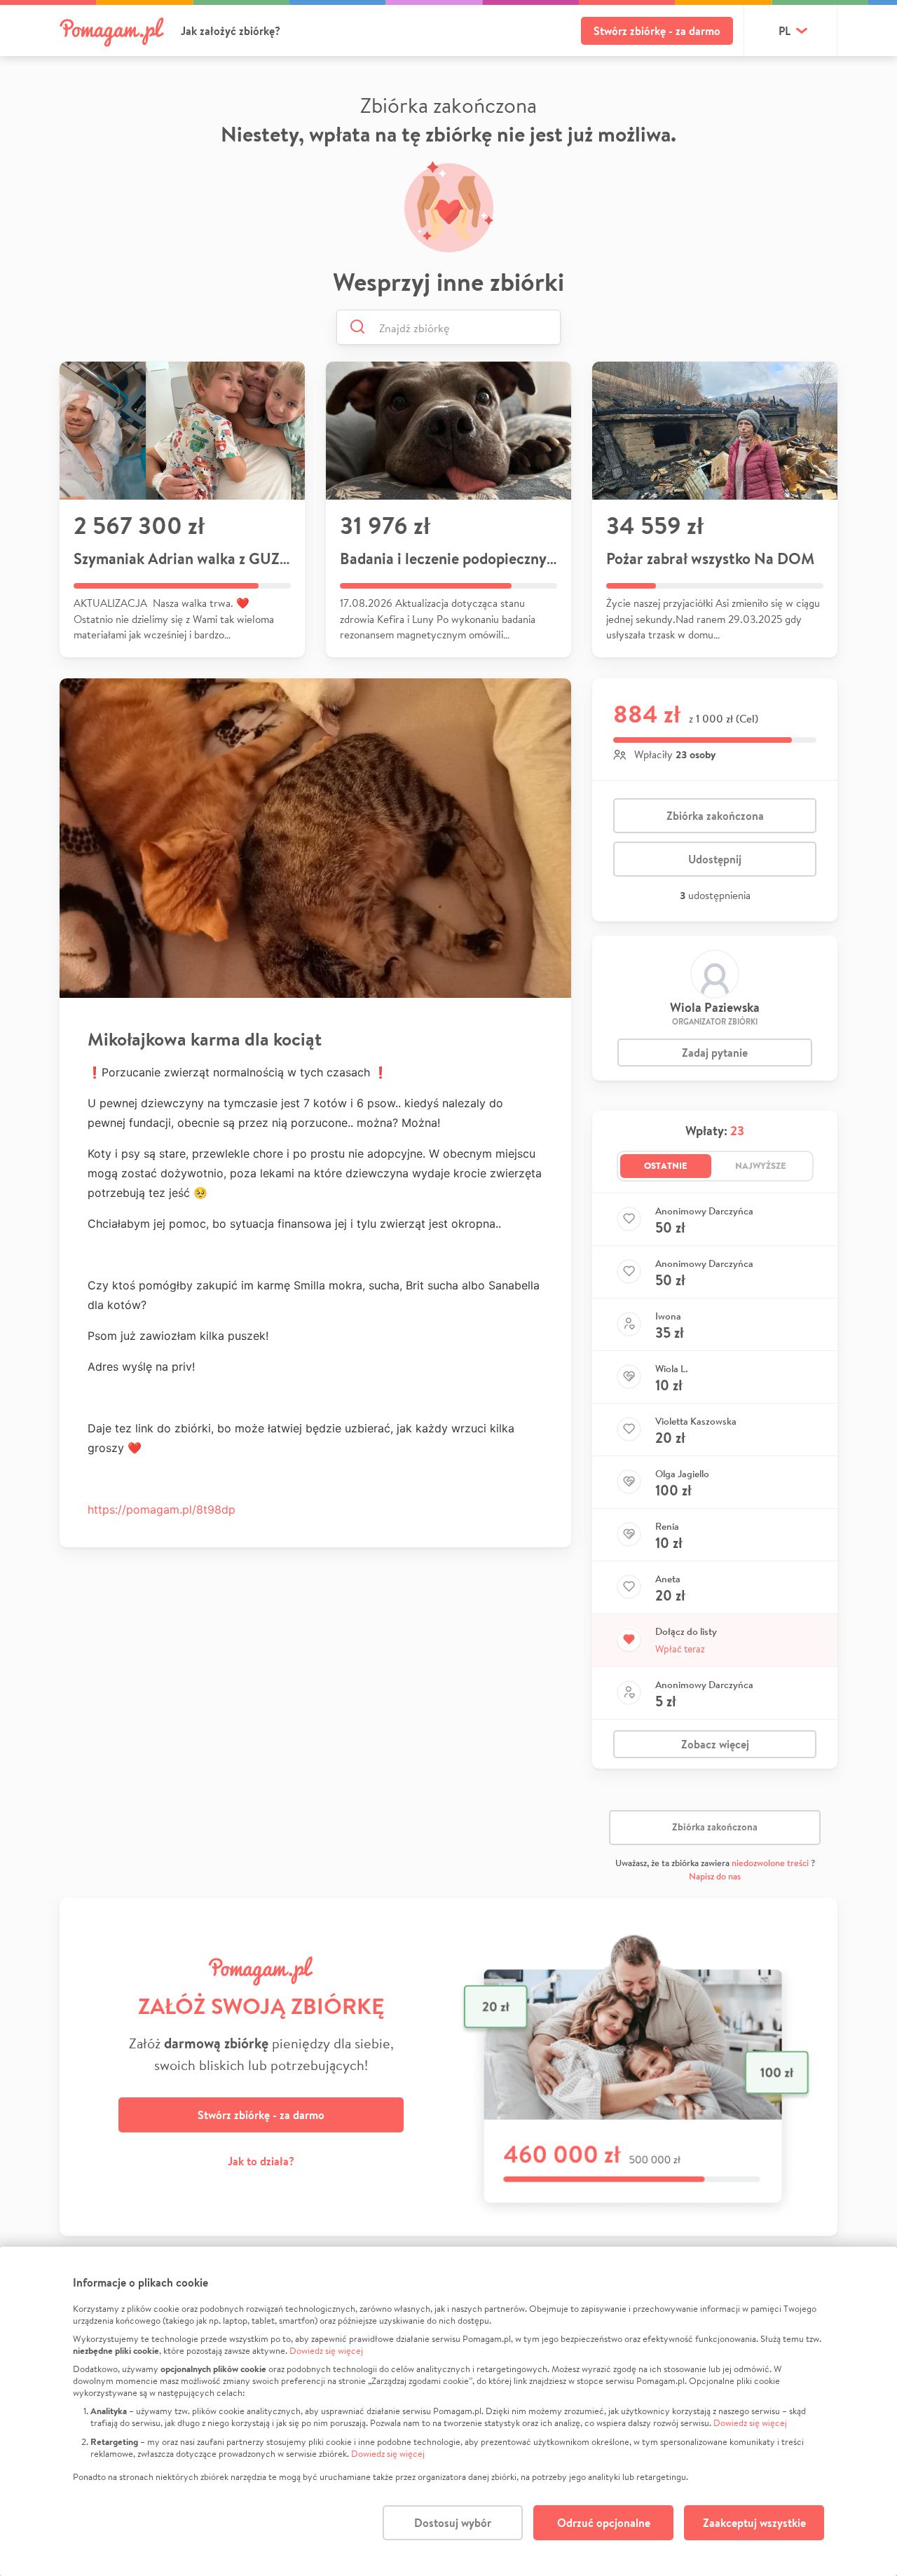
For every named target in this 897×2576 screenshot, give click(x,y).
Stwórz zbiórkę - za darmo (657, 31)
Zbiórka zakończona (715, 816)
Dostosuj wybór (453, 2523)
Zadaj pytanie (715, 1053)
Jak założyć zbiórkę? (231, 31)
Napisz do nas (715, 1876)
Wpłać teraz (680, 1649)
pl (785, 31)
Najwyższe (761, 1165)
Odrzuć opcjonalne (604, 2523)
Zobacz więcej (715, 1744)
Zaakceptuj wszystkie (754, 2523)
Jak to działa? (261, 2161)
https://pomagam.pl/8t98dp (162, 1509)
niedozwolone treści (770, 1863)
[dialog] (448, 2411)
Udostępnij (715, 859)
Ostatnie (666, 1165)
